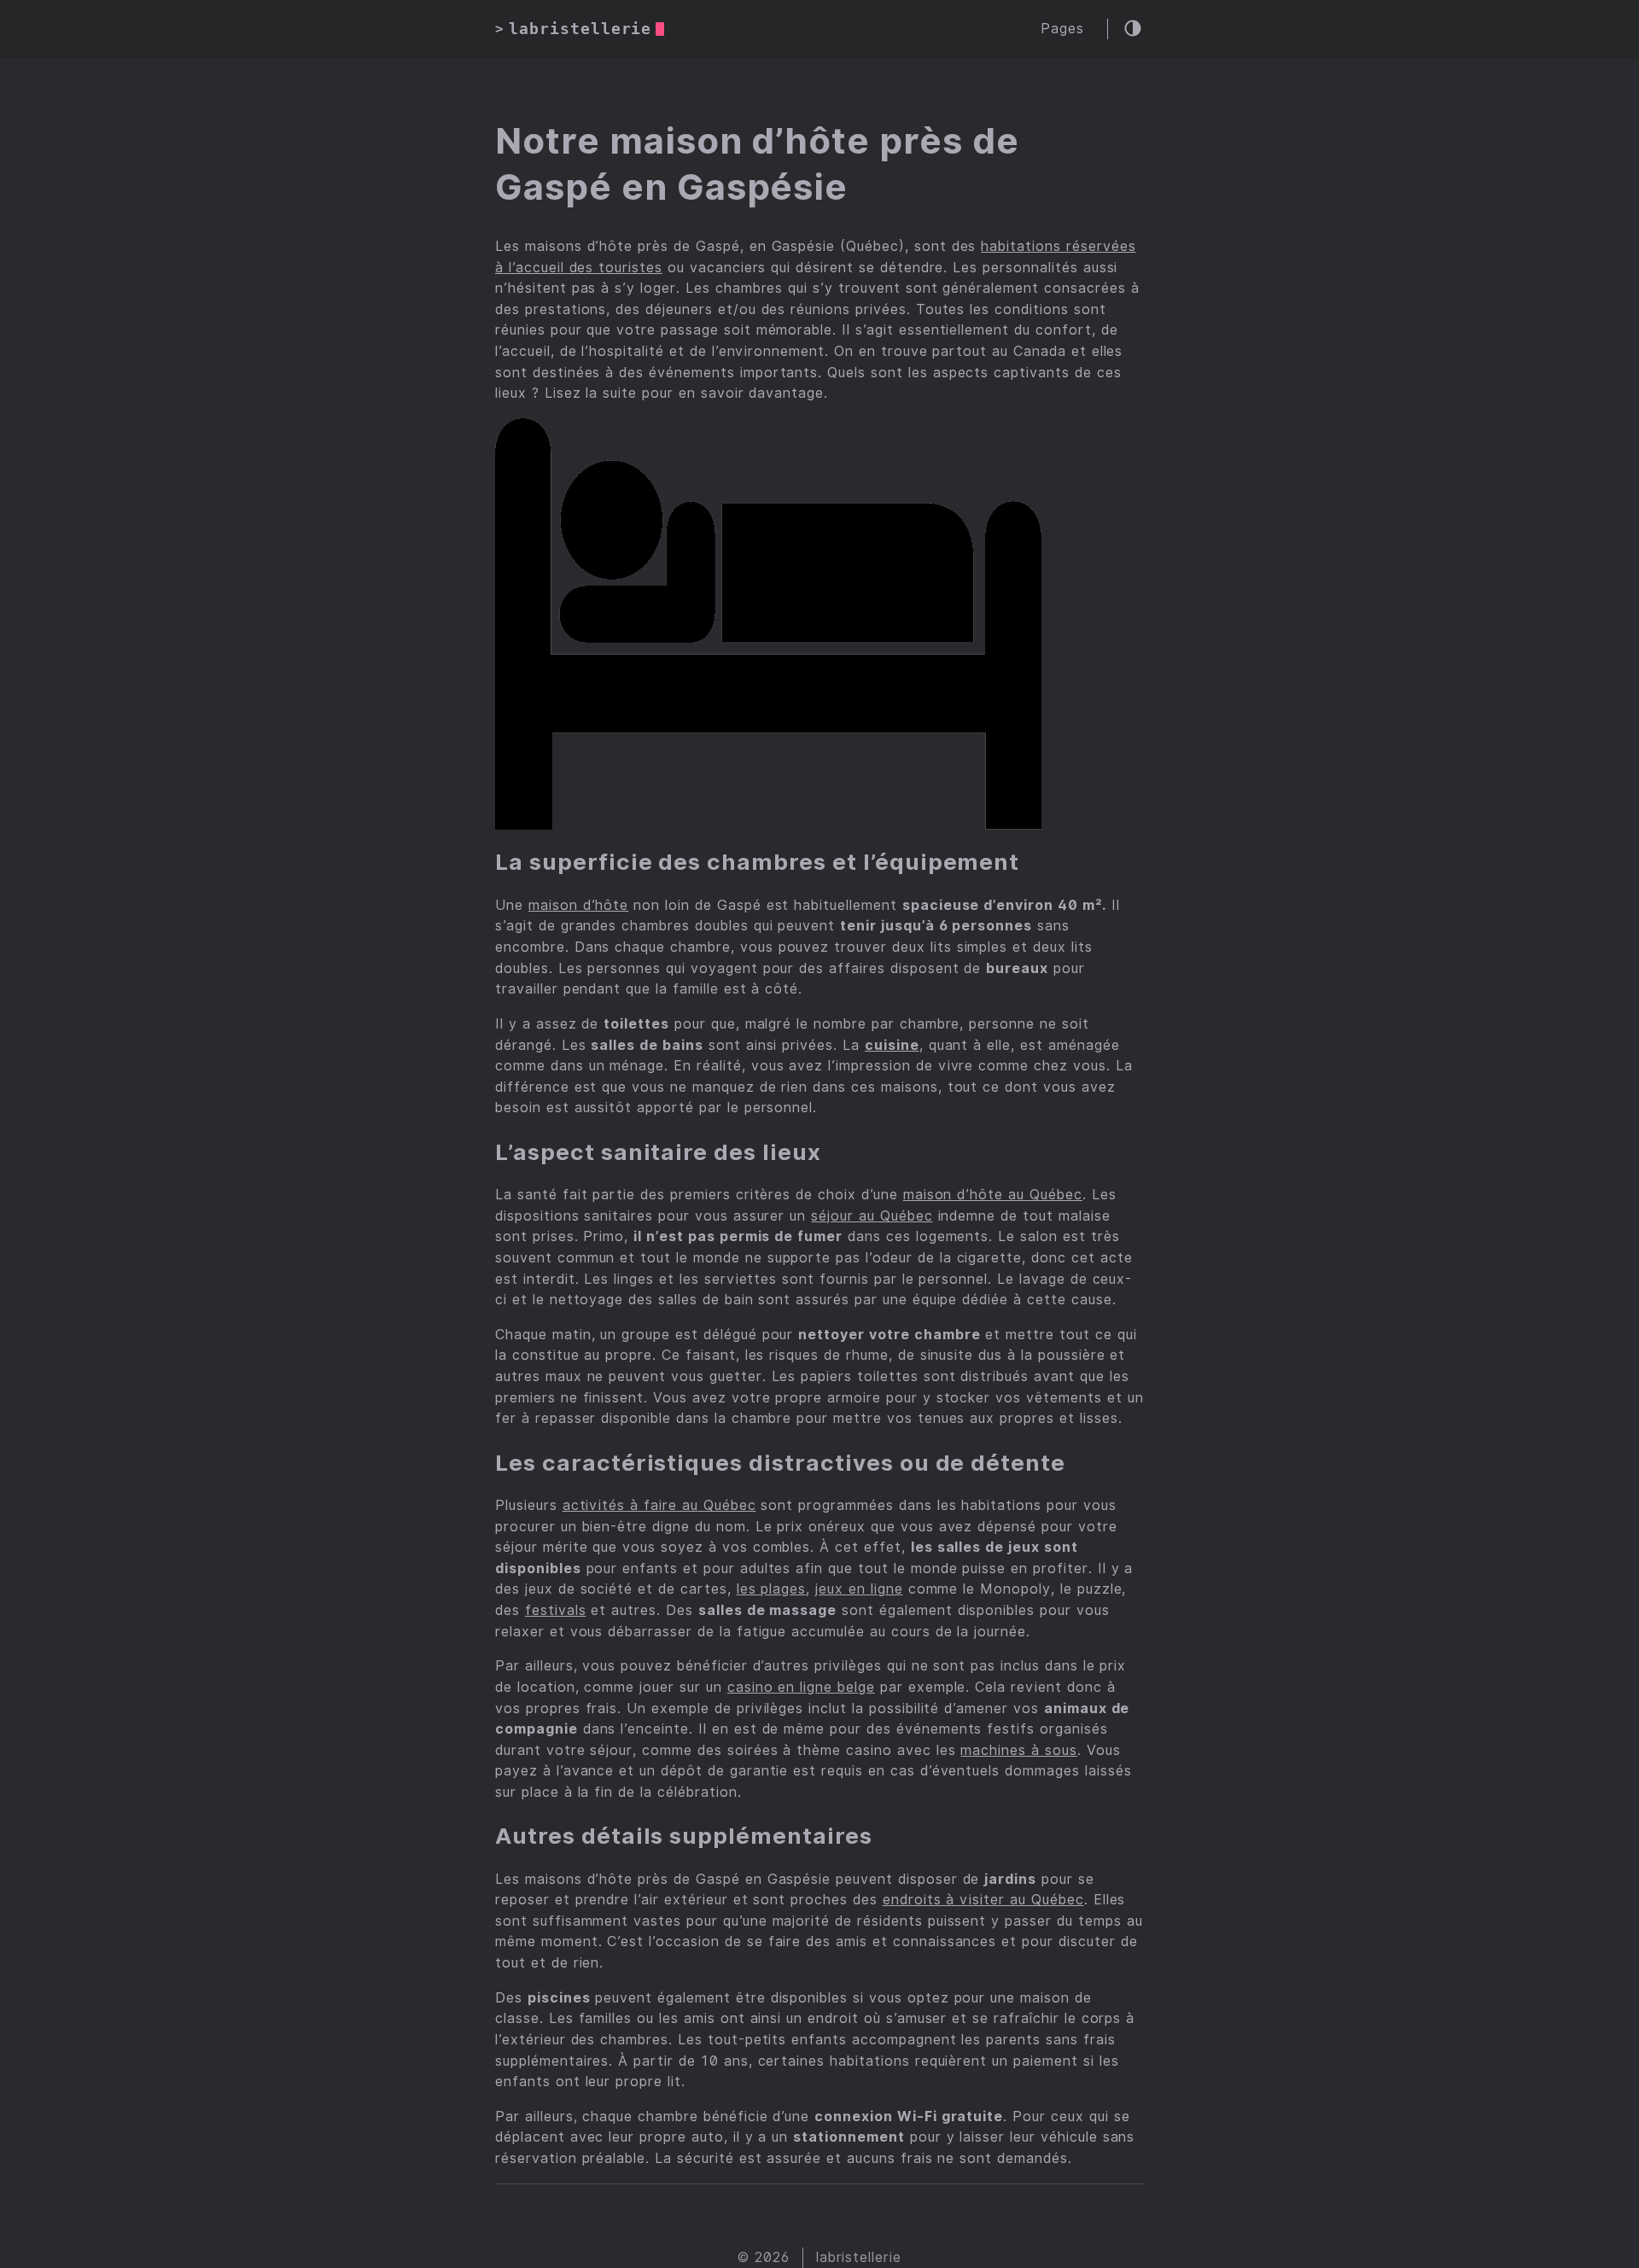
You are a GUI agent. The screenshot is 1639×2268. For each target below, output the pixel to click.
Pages (1062, 29)
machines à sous (1018, 1750)
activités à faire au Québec (659, 1505)
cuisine (892, 1045)
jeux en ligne (859, 1589)
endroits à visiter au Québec (983, 1900)
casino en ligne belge (801, 1687)
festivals (556, 1610)
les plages (772, 1589)
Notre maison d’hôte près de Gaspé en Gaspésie (757, 164)
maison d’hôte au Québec (993, 1195)
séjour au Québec (872, 1216)
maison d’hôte (578, 905)
